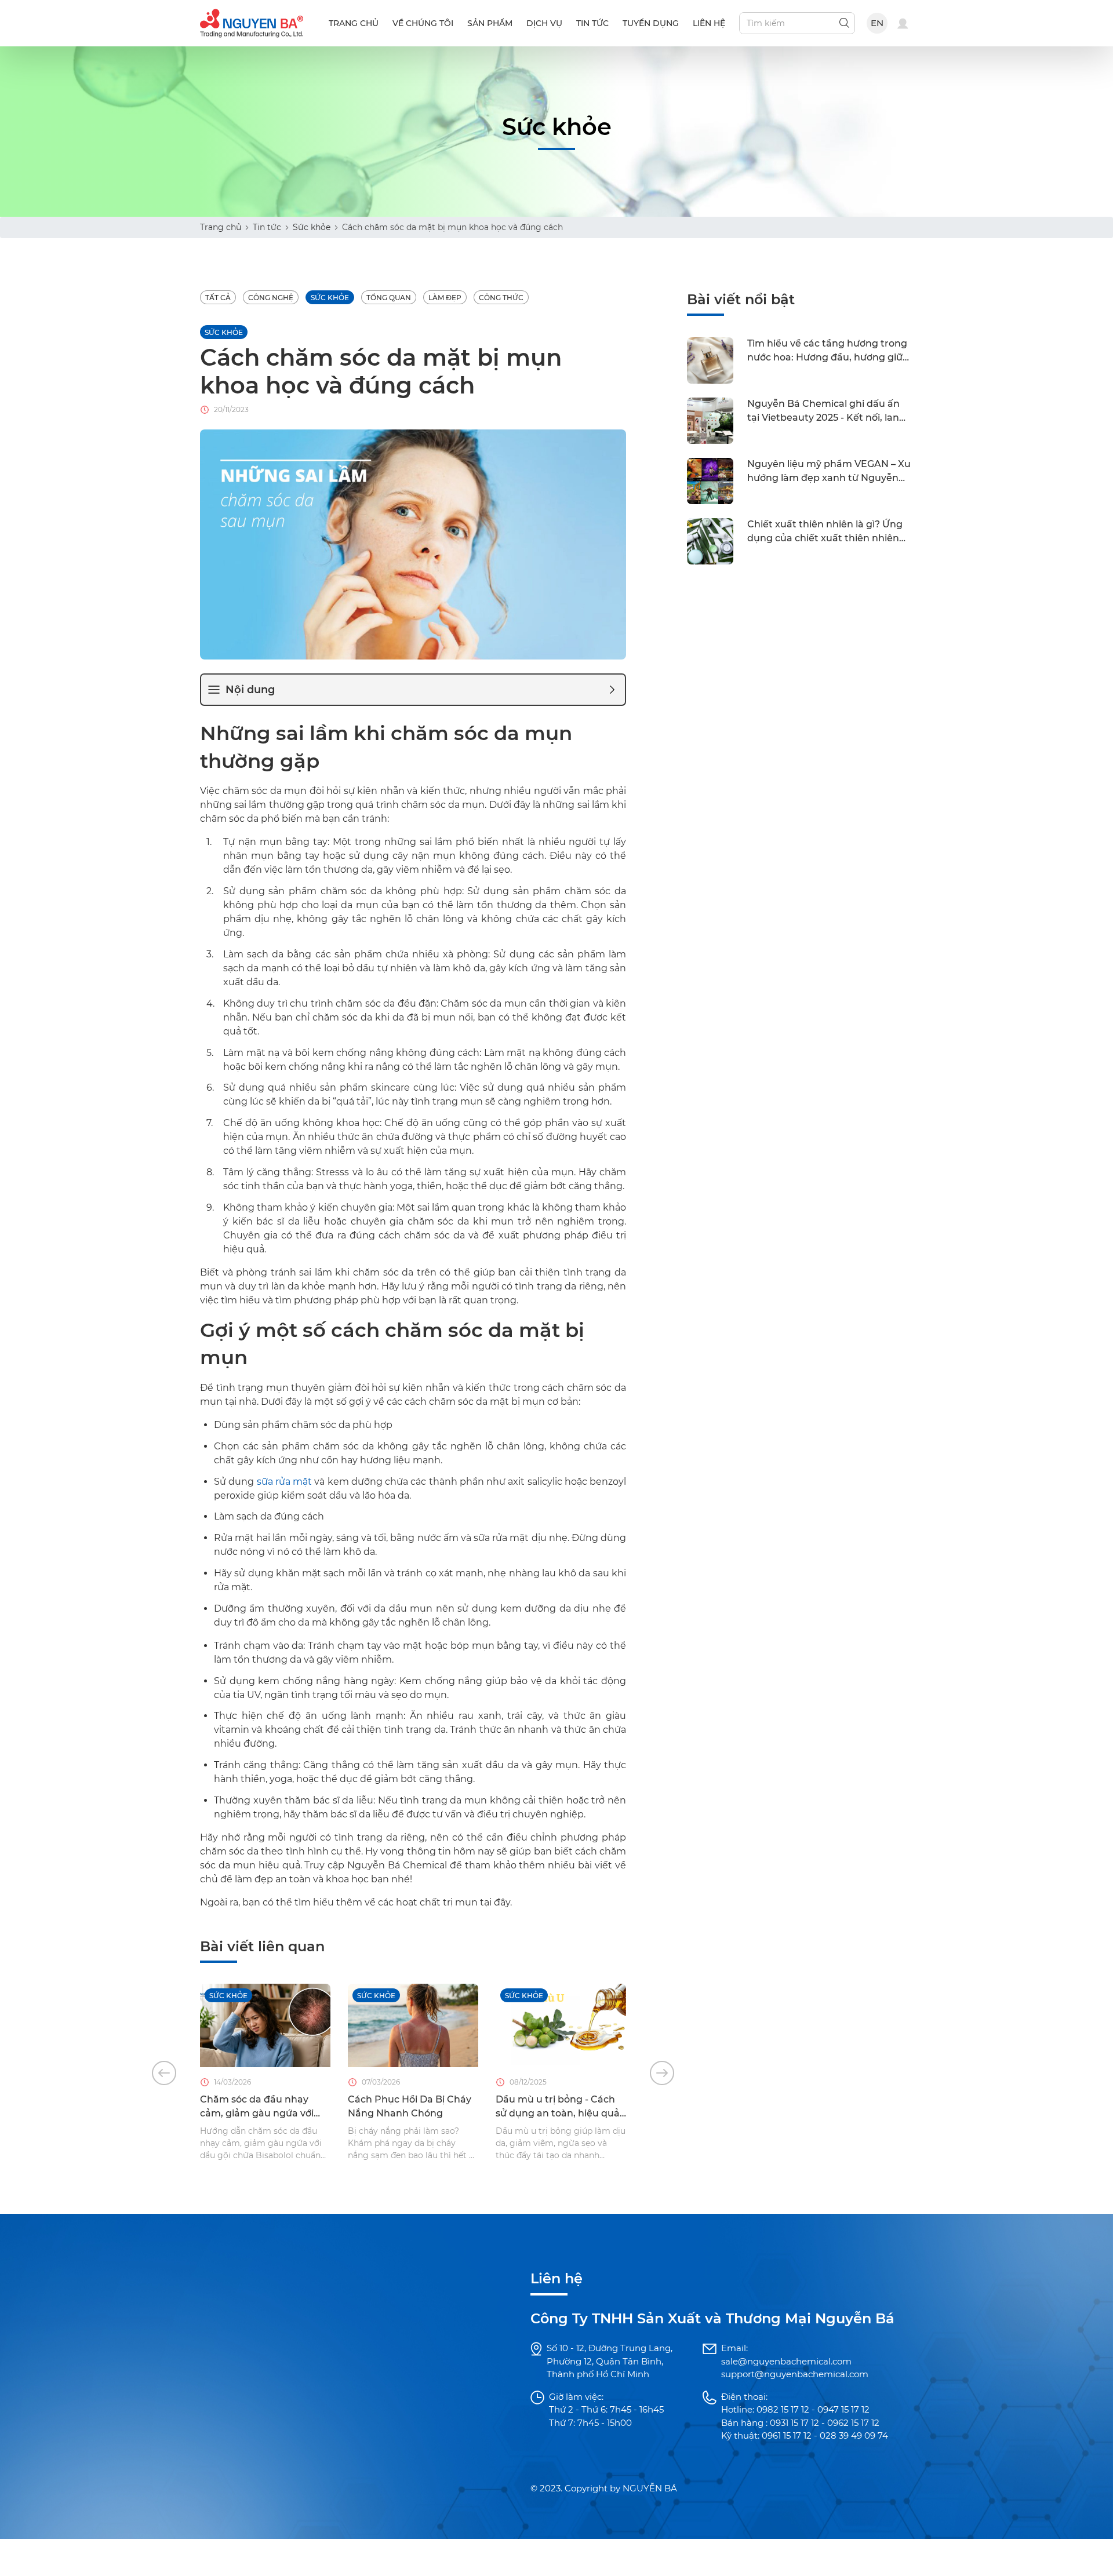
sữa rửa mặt (285, 1482)
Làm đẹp (445, 298)
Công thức (501, 298)
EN (877, 23)
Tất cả (218, 298)
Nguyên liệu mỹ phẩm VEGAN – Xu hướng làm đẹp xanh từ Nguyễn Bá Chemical (829, 472)
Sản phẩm (490, 23)
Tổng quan (389, 298)
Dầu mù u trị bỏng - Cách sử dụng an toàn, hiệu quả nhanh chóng (558, 2107)
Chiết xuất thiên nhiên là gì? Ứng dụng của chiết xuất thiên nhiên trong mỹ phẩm (825, 533)
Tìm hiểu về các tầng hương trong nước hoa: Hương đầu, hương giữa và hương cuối (828, 352)
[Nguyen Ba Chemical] (252, 22)
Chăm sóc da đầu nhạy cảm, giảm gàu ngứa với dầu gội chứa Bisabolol (257, 2107)
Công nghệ (271, 298)
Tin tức (592, 23)
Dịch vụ (544, 23)
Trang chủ (354, 23)
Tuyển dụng (651, 23)
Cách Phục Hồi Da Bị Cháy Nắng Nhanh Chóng (410, 2106)
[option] (265, 2073)
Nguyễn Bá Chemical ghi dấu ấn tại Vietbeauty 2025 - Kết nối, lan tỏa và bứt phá (823, 412)
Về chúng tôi (423, 23)
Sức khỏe (312, 227)
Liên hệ (709, 23)
